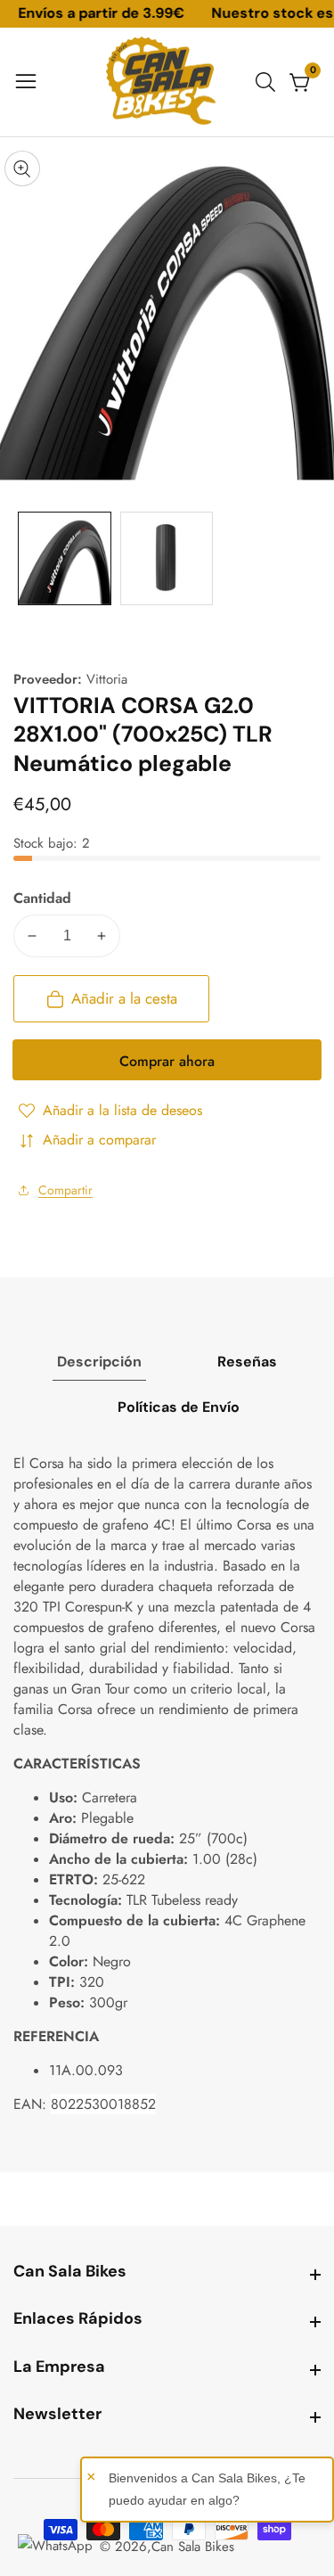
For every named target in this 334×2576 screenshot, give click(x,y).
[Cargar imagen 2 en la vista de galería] (167, 558)
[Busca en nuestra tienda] (269, 82)
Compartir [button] (65, 1190)
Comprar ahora (167, 1061)
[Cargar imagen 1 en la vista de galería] (65, 558)
